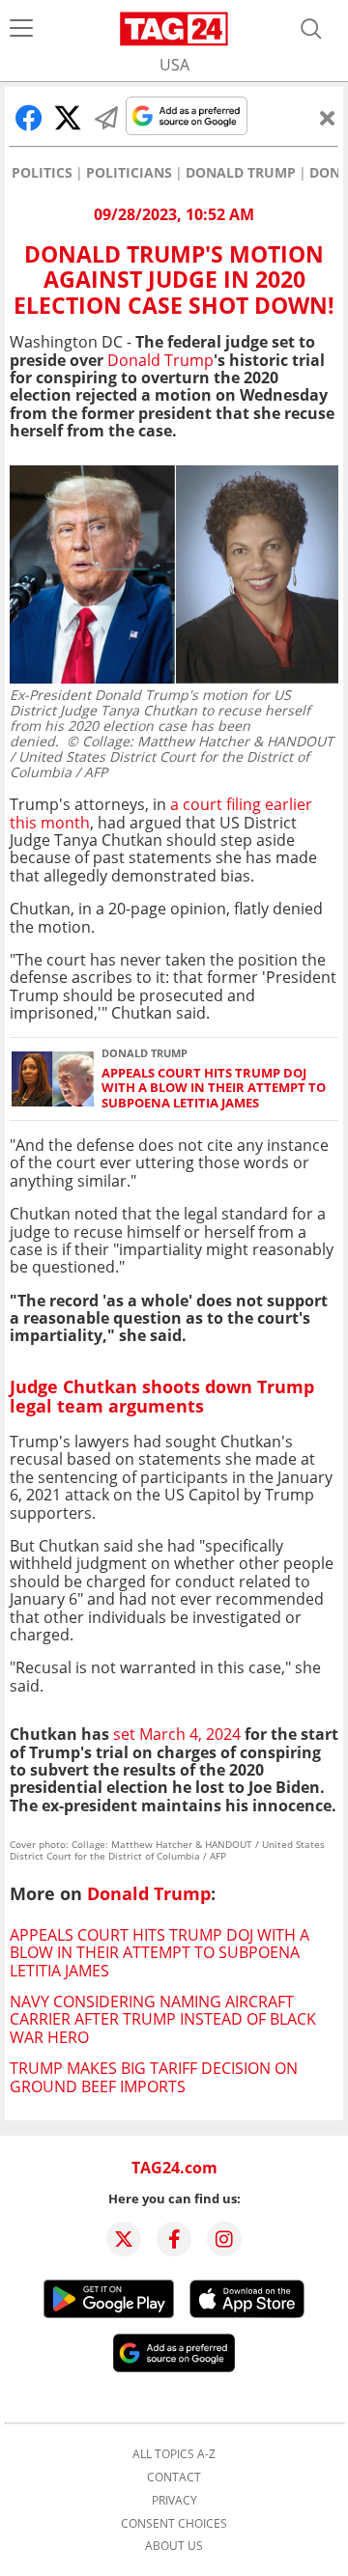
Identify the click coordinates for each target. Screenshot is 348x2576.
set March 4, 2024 (179, 1734)
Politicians (129, 173)
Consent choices (174, 2524)
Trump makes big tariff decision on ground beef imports (154, 2077)
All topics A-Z (174, 2454)
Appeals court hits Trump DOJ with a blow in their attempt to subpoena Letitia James (214, 1088)
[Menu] (21, 29)
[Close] (328, 118)
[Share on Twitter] (68, 118)
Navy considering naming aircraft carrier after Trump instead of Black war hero (163, 2019)
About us (174, 2546)
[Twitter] (124, 2239)
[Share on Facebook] (29, 118)
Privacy (174, 2501)
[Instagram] (224, 2239)
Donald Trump (241, 173)
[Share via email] (106, 118)
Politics (42, 173)
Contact (174, 2478)
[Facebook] (174, 2239)
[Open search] (311, 29)
